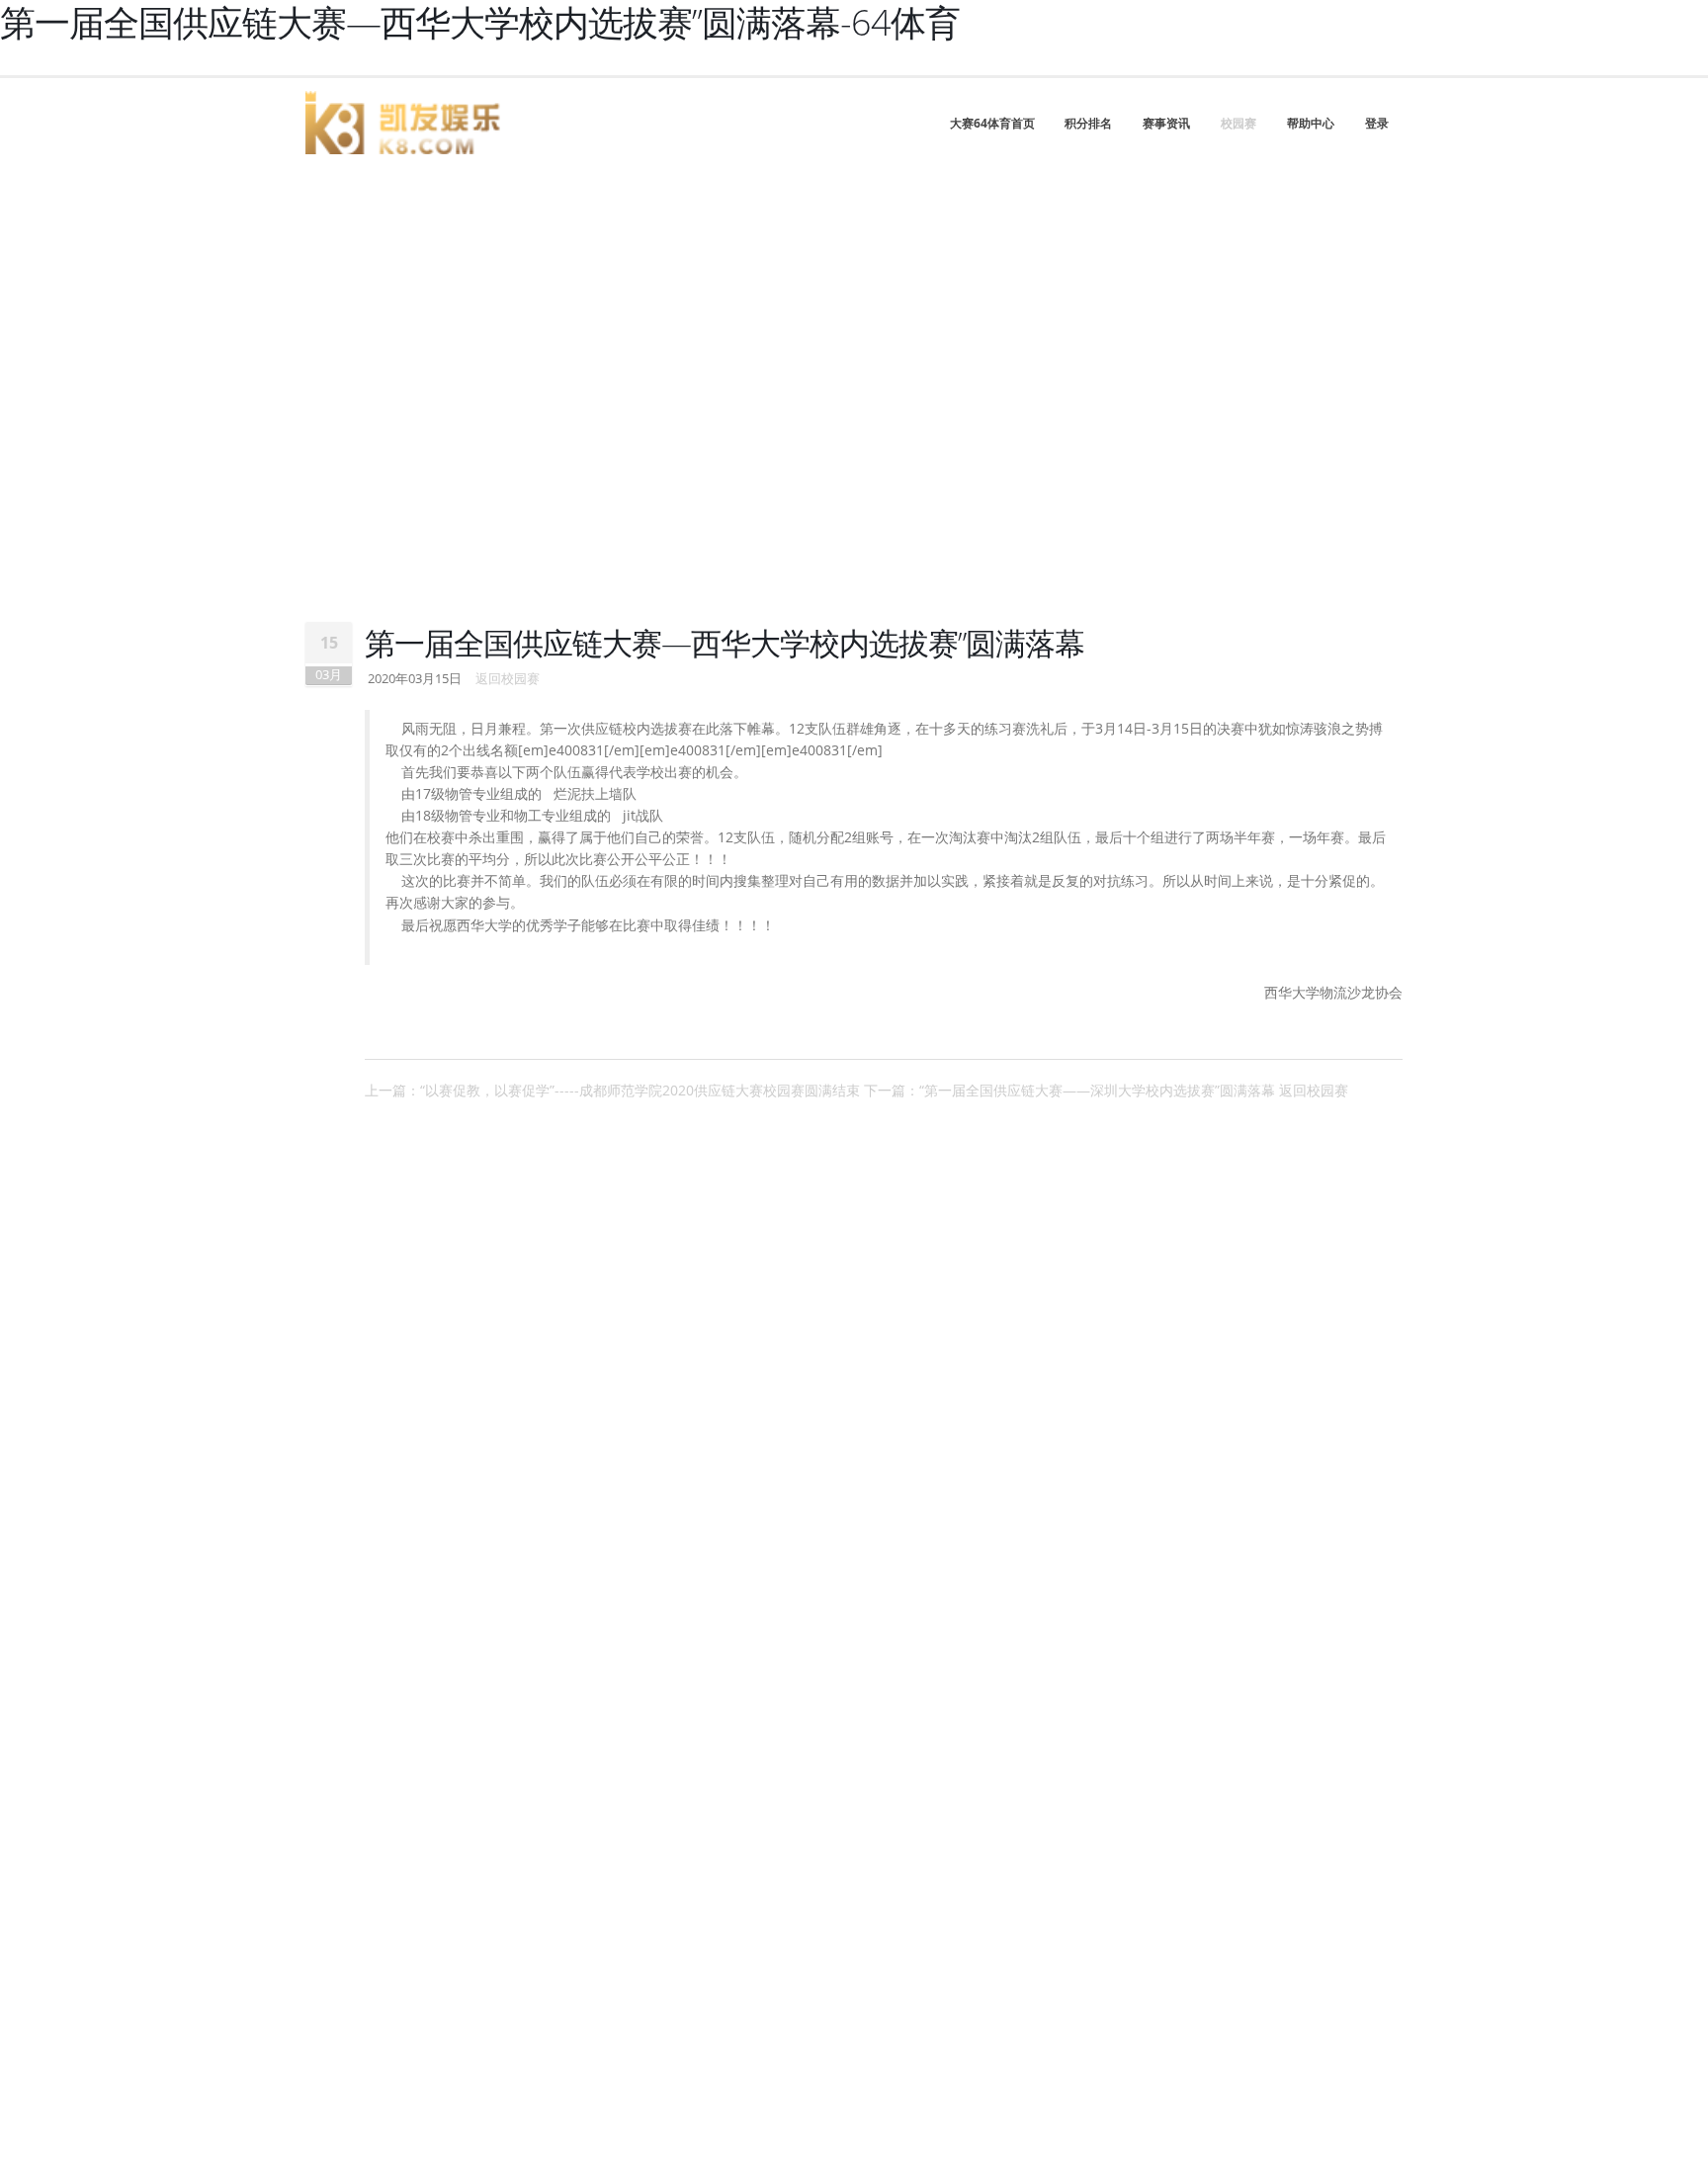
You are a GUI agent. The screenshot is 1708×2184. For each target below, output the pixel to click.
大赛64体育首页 (992, 123)
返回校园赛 (508, 679)
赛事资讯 (1166, 123)
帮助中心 (1311, 123)
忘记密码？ (455, 523)
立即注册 (115, 590)
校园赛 (1238, 123)
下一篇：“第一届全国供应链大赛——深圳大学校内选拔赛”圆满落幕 (1069, 1090)
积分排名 (1088, 123)
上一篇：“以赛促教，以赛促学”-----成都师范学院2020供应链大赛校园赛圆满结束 (612, 1090)
